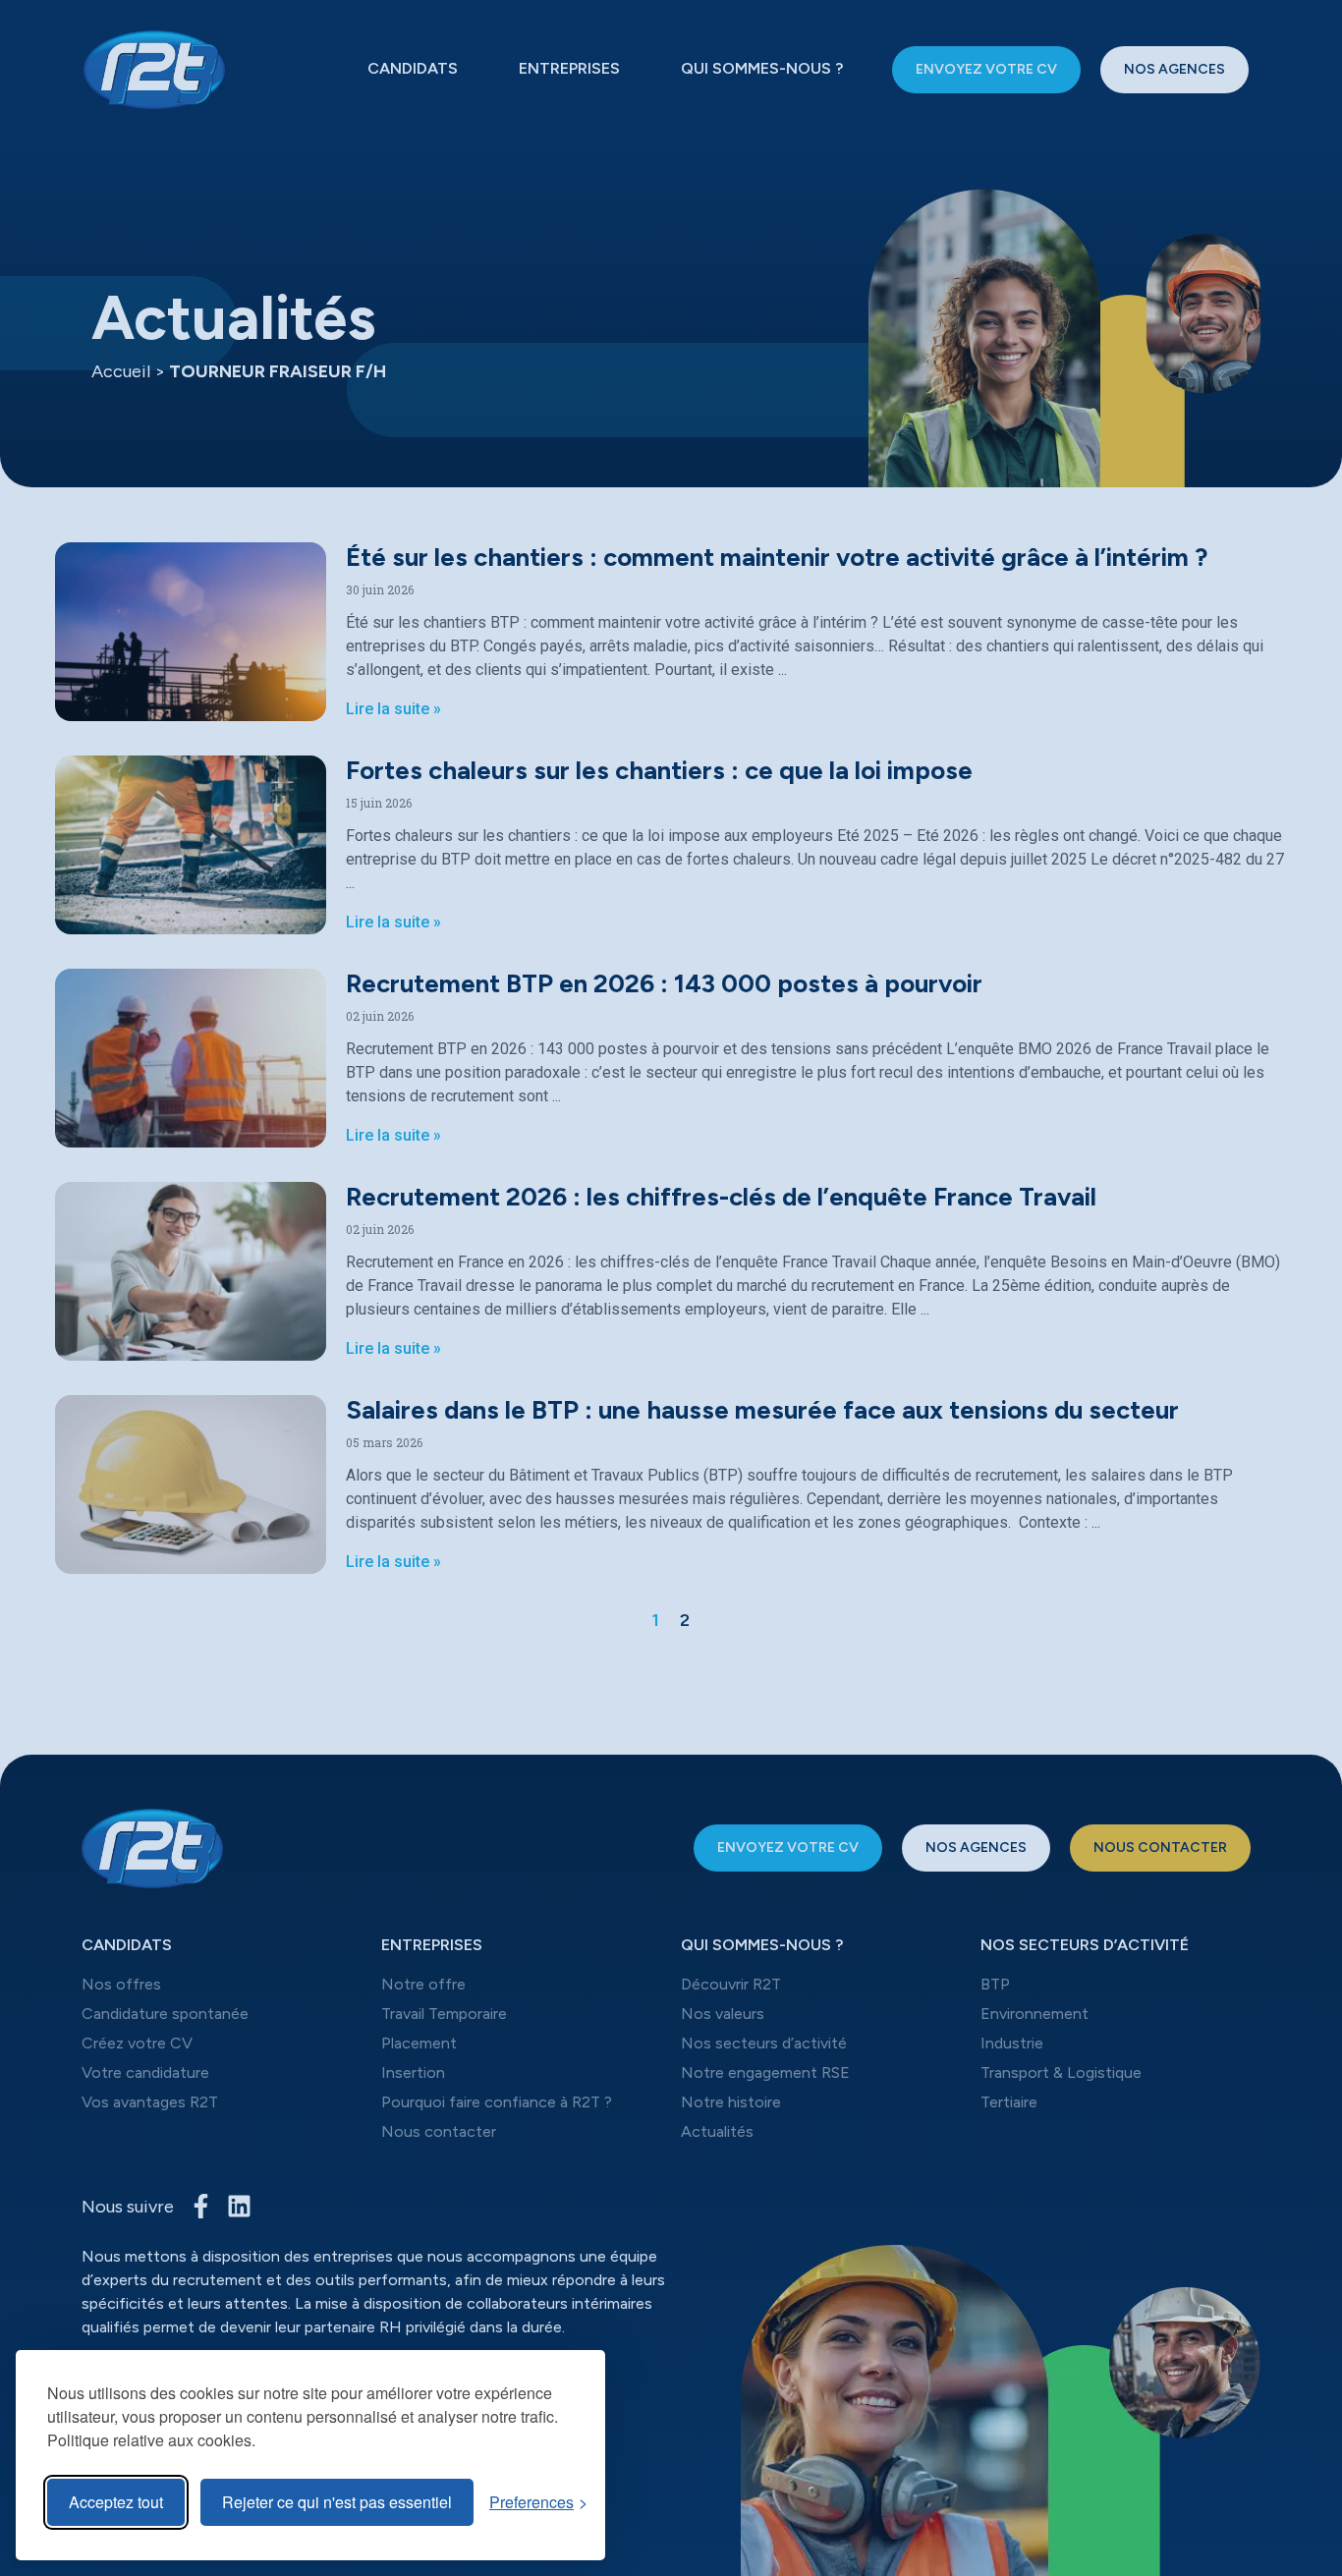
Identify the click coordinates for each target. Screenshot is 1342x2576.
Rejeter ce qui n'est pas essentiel (337, 2502)
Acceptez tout (116, 2502)
